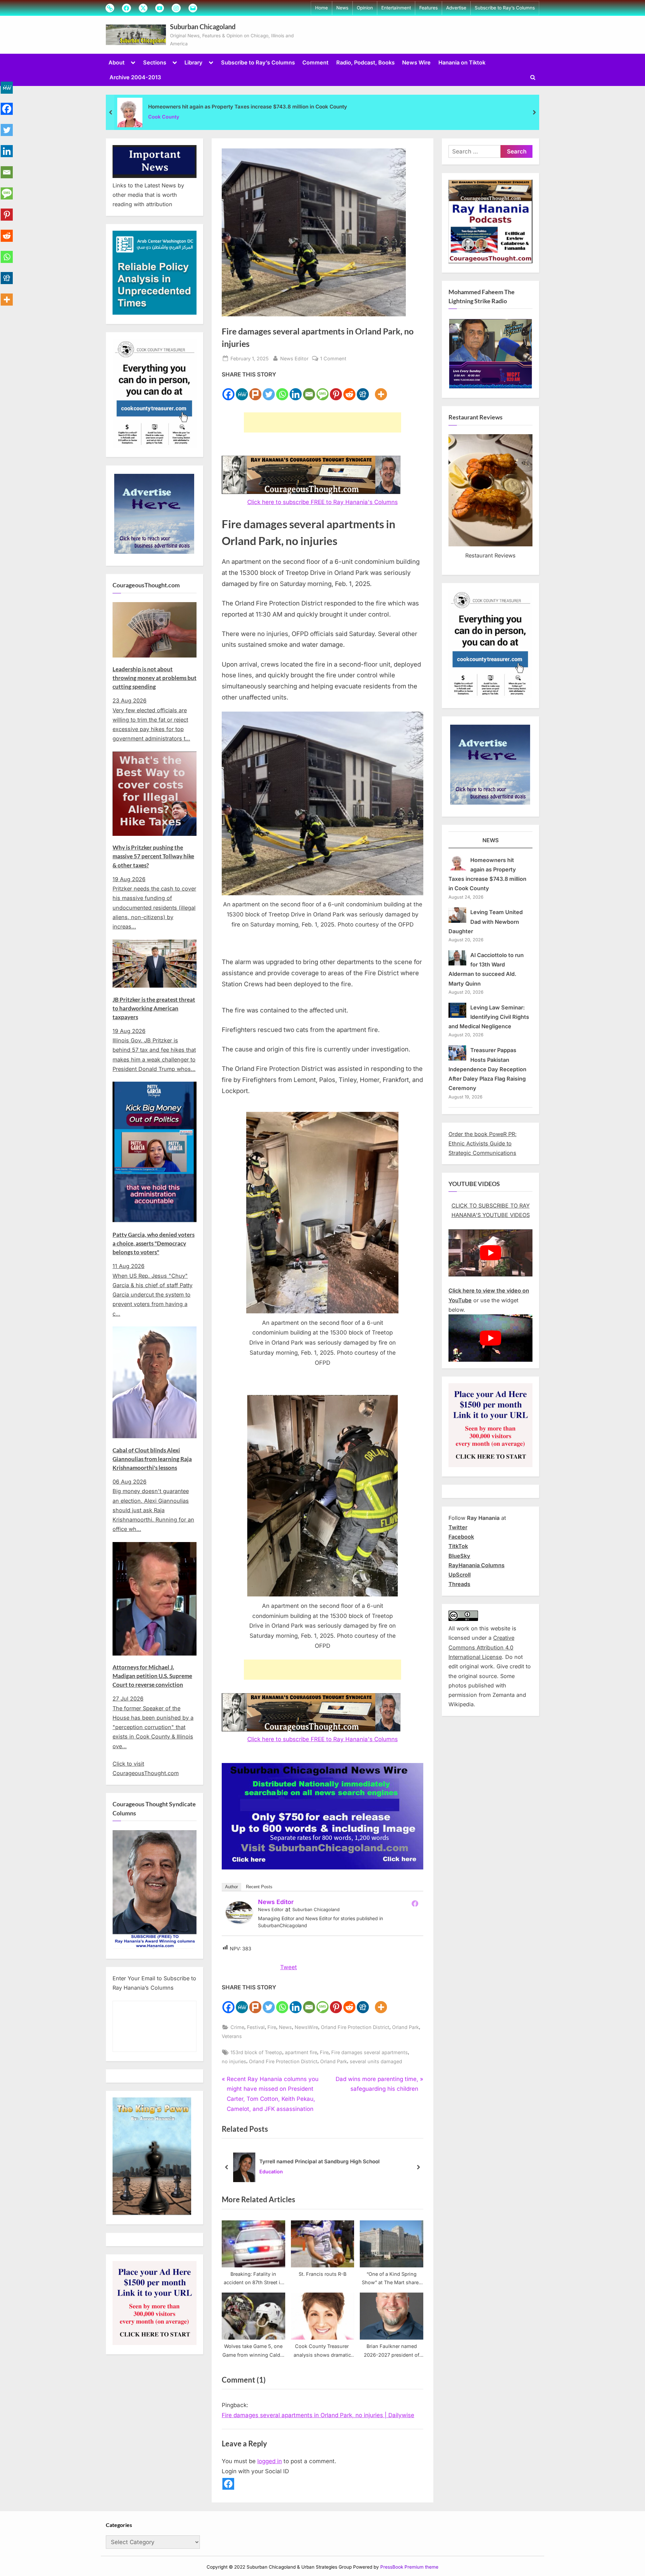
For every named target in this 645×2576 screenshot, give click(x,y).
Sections (155, 62)
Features (428, 8)
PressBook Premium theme (409, 2567)
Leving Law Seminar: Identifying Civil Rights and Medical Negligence (489, 1017)
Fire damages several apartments (370, 2052)
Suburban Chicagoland (203, 27)
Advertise (456, 8)
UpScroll (460, 1575)
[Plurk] (255, 390)
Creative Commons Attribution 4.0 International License (481, 1647)
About (117, 62)
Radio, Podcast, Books (365, 62)
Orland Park (405, 2027)
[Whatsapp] (282, 390)
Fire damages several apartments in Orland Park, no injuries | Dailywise (318, 2415)
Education (271, 2172)
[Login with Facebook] (228, 2484)
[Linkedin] (296, 390)
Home (321, 8)
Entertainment (396, 8)
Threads (459, 1584)
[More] (381, 390)
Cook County (164, 117)
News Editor (294, 358)
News (342, 8)
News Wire (416, 62)
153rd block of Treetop (256, 2052)
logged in (270, 2461)
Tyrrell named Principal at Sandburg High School (319, 2161)
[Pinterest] (336, 390)
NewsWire (306, 2027)
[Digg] (363, 390)
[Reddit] (349, 390)
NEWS (491, 840)
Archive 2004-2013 (135, 77)
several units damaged (376, 2061)
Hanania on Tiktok (462, 62)
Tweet (289, 1967)
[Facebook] (228, 390)
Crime (237, 2027)
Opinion (365, 8)
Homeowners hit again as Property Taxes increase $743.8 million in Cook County (248, 107)
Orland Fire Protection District (355, 2027)
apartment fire (301, 2052)
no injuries (234, 2061)
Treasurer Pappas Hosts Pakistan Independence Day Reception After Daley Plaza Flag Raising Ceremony (487, 1069)
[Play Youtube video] (490, 1253)
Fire (272, 2027)
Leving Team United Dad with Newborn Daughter (486, 922)
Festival (256, 2027)
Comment (315, 62)
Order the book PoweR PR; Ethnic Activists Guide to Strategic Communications (483, 1144)
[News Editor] (239, 1922)
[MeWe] (242, 390)
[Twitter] (269, 390)
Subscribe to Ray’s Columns (505, 8)
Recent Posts (259, 1887)
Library (193, 62)
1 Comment (333, 359)
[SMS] (322, 390)
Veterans (232, 2036)
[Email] (309, 390)
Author (231, 1887)
